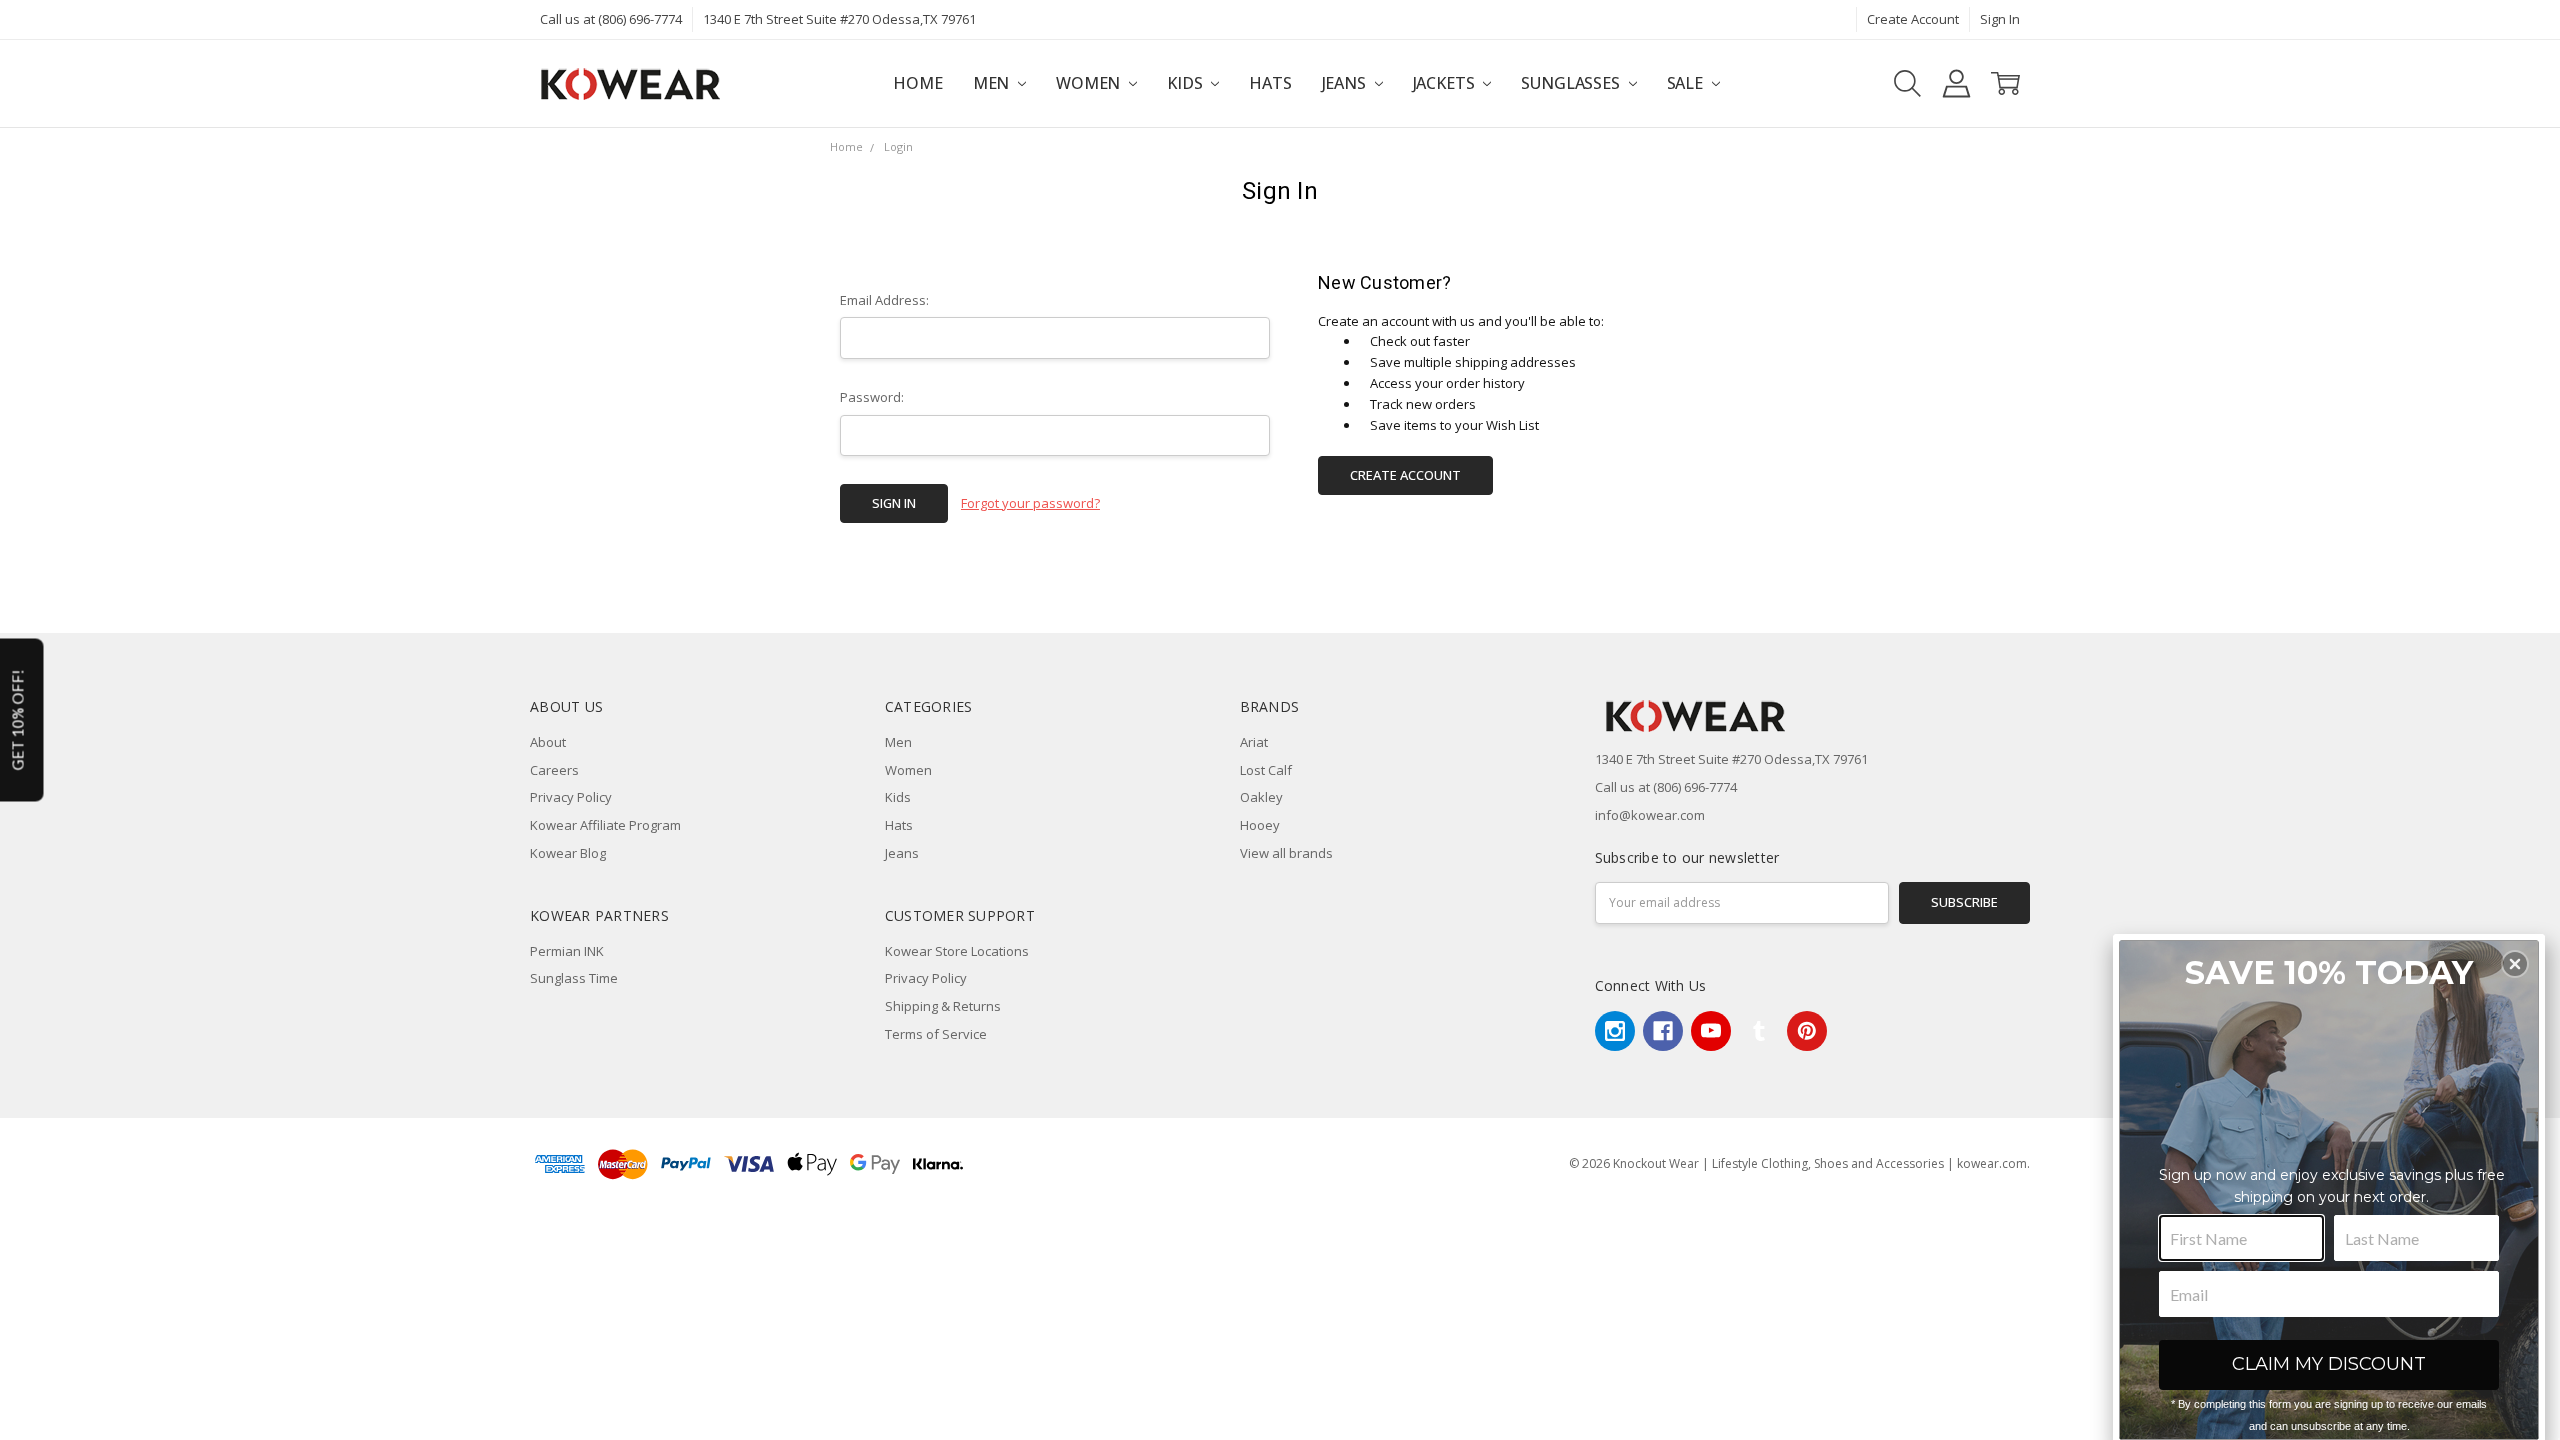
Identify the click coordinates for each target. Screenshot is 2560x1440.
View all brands (1286, 853)
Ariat (1254, 742)
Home (917, 83)
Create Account (1913, 19)
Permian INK (567, 951)
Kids (1186, 83)
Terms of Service (936, 1034)
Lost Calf (1266, 770)
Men (993, 83)
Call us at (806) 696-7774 (611, 19)
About (548, 742)
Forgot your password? (1030, 503)
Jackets (1446, 83)
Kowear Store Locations (957, 951)
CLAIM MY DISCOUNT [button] (2329, 1364)
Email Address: (884, 300)
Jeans (1346, 83)
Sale (1687, 83)
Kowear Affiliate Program (605, 825)
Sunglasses (1572, 83)
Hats (1270, 83)
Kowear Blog (568, 853)
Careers (554, 770)
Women (1090, 83)
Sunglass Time (574, 978)
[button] (2515, 964)
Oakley (1261, 797)
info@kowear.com (1650, 815)
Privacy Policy (571, 797)
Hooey (1260, 825)
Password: (872, 397)
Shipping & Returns (943, 1006)
